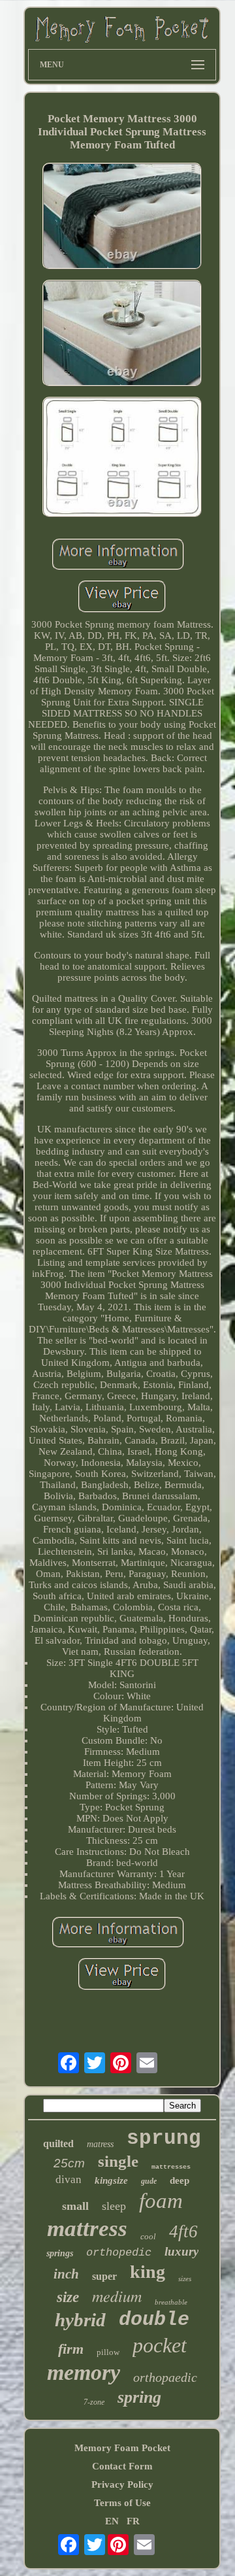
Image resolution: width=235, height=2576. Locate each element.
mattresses (171, 2167)
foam (161, 2201)
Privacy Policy (122, 2484)
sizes (185, 2279)
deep (180, 2180)
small (75, 2206)
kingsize (111, 2180)
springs (60, 2253)
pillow (108, 2352)
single (118, 2161)
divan (69, 2179)
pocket (160, 2345)
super (104, 2276)
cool (148, 2236)
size (68, 2297)
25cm (69, 2163)
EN (112, 2521)
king (148, 2272)
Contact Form (122, 2466)
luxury (181, 2251)
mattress (87, 2229)
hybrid (80, 2320)
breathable (171, 2302)
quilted (58, 2144)
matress (100, 2144)
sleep (114, 2206)
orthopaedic (165, 2377)
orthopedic (119, 2253)
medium (117, 2296)
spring (139, 2397)
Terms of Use (122, 2503)
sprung (164, 2138)
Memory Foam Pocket (122, 2448)
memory (84, 2372)
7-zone (94, 2402)
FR (133, 2521)
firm (71, 2349)
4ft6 (183, 2231)
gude (149, 2181)
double (154, 2320)
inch (66, 2274)
